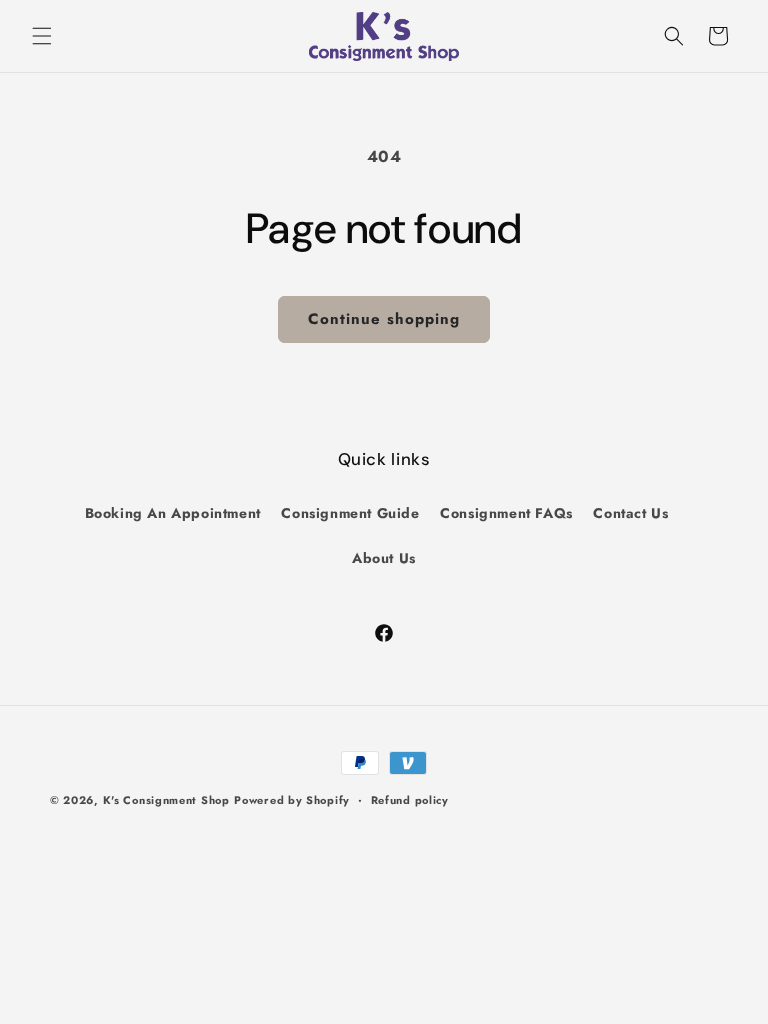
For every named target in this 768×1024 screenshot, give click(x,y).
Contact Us (630, 513)
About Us (384, 558)
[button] (42, 36)
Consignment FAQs (506, 513)
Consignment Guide (350, 513)
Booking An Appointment (173, 513)
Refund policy (410, 800)
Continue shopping (384, 319)
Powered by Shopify (292, 800)
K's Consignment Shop (166, 800)
